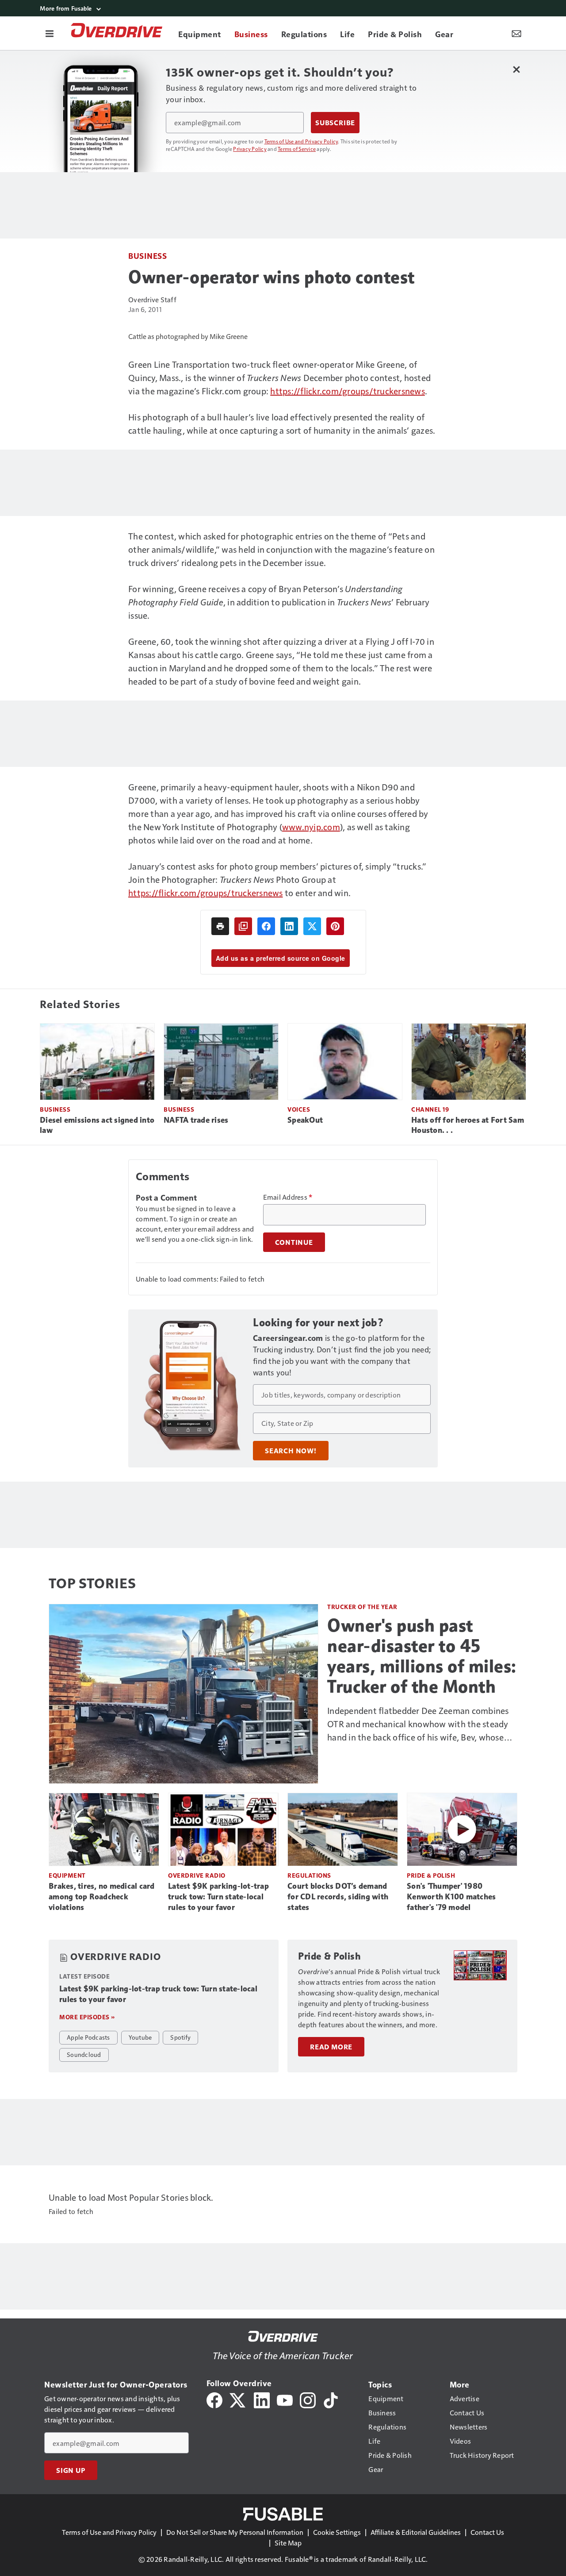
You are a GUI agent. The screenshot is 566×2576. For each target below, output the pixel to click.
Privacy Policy (250, 149)
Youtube (140, 2037)
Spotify (180, 2037)
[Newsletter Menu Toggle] (516, 33)
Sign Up (71, 2470)
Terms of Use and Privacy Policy (301, 141)
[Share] (266, 926)
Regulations (309, 1875)
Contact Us (487, 2532)
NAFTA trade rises (196, 1120)
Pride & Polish (431, 1875)
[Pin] (335, 926)
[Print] (220, 926)
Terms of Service (297, 149)
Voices (299, 1109)
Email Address (288, 1197)
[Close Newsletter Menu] (516, 69)
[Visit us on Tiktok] (331, 2399)
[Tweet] (312, 926)
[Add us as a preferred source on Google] (243, 926)
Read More (331, 2047)
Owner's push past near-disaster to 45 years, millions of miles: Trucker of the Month (422, 1656)
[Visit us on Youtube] (285, 2399)
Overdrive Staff (152, 299)
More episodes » (87, 2017)
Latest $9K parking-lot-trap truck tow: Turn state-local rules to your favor (218, 1897)
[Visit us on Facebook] (214, 2399)
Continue (294, 1242)
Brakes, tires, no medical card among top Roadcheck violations (102, 1897)
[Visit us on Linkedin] (262, 2399)
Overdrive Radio (197, 1875)
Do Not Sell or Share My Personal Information (235, 2532)
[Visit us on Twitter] (238, 2399)
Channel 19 (430, 1109)
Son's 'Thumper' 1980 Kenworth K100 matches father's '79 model (451, 1897)
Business (147, 256)
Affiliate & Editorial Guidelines (416, 2532)
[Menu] (50, 33)
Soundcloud (84, 2054)
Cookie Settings (337, 2532)
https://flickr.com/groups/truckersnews (348, 391)
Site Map (288, 2543)
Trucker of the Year (362, 1607)
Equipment (67, 1875)
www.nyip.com (311, 827)
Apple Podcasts (88, 2037)
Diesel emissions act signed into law (97, 1125)
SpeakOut (305, 1120)
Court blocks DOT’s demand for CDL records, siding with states (338, 1897)
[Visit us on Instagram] (308, 2399)
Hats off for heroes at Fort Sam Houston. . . (468, 1125)
